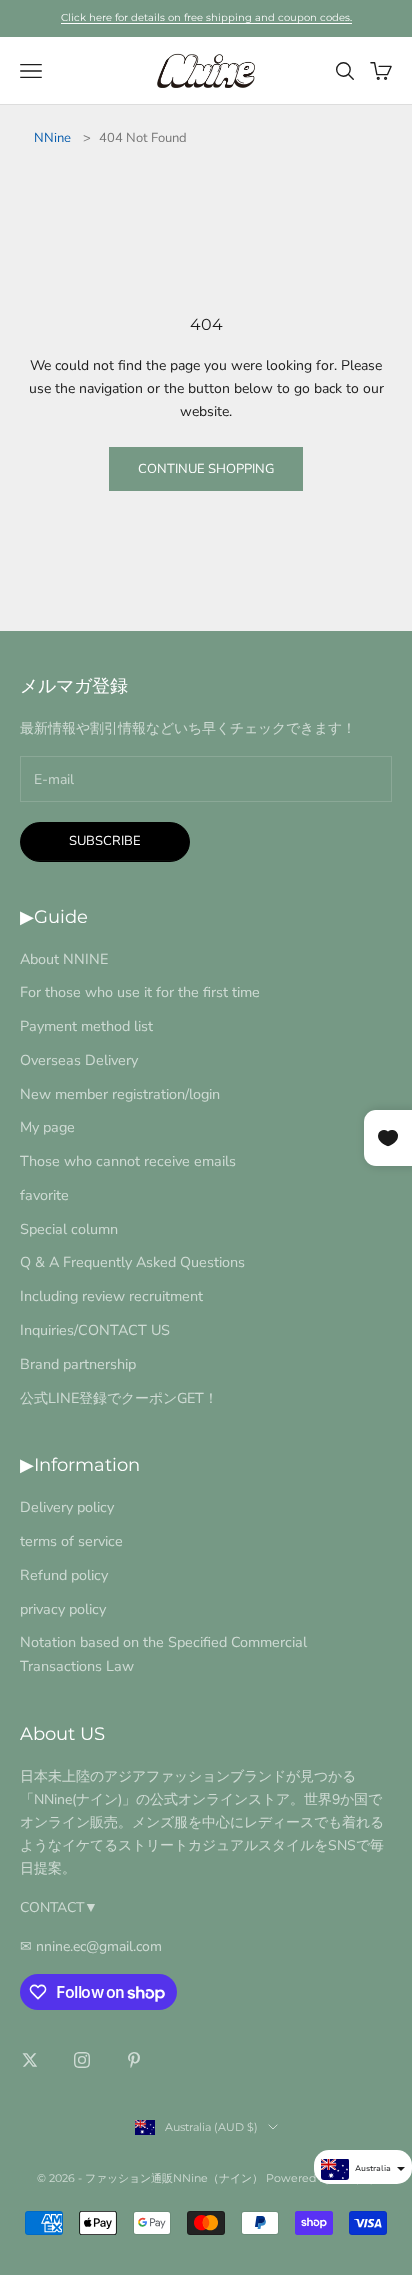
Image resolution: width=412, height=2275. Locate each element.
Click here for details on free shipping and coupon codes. (206, 17)
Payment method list (86, 1026)
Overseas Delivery (79, 1060)
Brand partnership (78, 1364)
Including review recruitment (111, 1296)
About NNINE (64, 959)
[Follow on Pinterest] (134, 2060)
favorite (44, 1195)
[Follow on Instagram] (82, 2060)
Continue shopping (206, 469)
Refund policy (64, 1575)
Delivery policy (67, 1507)
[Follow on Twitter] (30, 2060)
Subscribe (105, 841)
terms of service (71, 1541)
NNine (52, 138)
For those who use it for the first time (140, 992)
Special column (69, 1229)
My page (47, 1127)
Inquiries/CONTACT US (95, 1330)
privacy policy (63, 1609)
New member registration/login (120, 1094)
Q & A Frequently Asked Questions (132, 1262)
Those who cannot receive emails (128, 1161)
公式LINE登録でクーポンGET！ (119, 1398)
